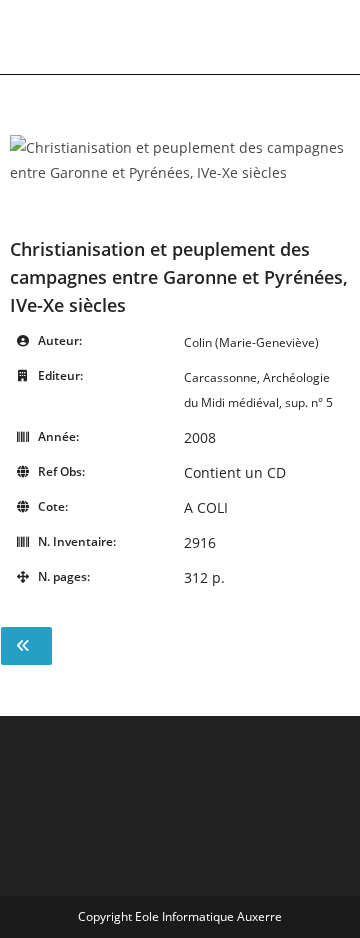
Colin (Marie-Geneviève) (251, 342)
